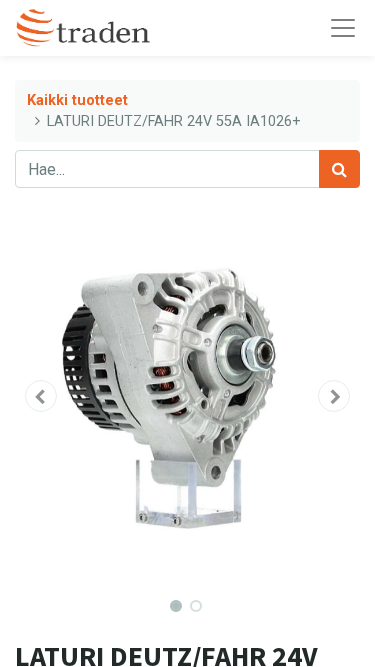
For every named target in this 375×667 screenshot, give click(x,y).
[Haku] (339, 169)
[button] (41, 396)
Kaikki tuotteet (77, 100)
